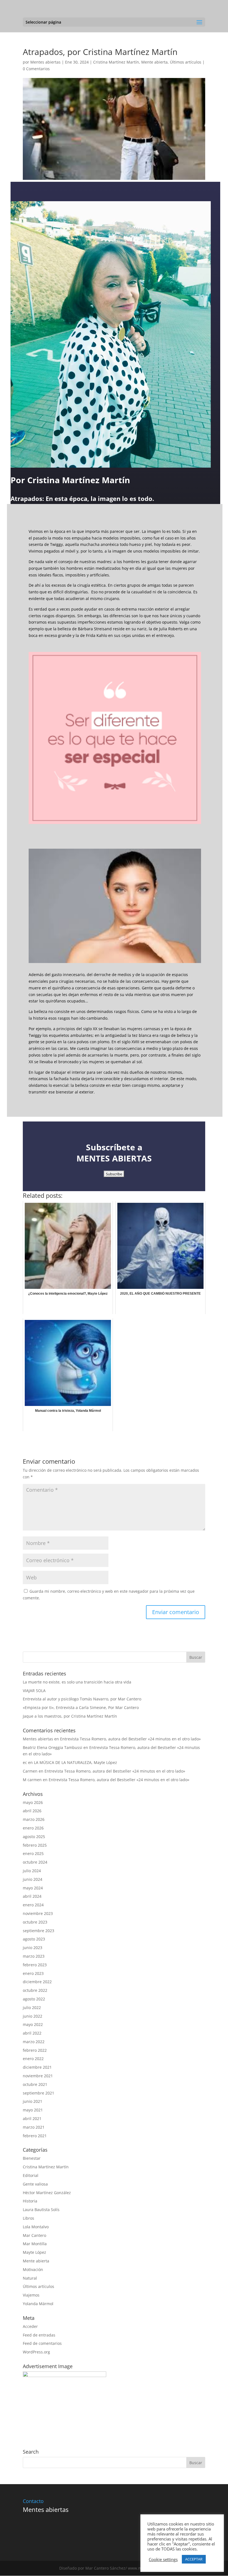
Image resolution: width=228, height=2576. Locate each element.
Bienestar (32, 2158)
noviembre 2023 (38, 1913)
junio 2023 (33, 1948)
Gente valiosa (35, 2184)
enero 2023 (33, 1973)
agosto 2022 (34, 1999)
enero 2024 (33, 1905)
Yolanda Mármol (38, 2304)
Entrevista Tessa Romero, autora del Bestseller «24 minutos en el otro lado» (130, 1739)
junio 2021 (33, 2101)
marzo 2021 (34, 2127)
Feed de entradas (39, 2335)
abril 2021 (32, 2118)
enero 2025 (33, 1853)
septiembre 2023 (39, 1931)
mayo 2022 (33, 2024)
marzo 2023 (34, 1956)
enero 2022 (33, 2059)
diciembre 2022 (37, 1982)
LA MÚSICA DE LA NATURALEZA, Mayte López (75, 1762)
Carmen (30, 1771)
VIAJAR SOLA (34, 1691)
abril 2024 (32, 1896)
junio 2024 (33, 1879)
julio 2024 (32, 1871)
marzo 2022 (34, 2042)
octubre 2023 (35, 1922)
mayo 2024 (33, 1888)
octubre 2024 (35, 1862)
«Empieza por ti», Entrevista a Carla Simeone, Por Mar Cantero (81, 1707)
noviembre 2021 (38, 2076)
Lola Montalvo (36, 2227)
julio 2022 (32, 2007)
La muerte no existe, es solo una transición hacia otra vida (77, 1682)
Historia (30, 2201)
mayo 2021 (33, 2110)
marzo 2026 (34, 1819)
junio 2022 (33, 2016)
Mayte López (34, 2252)
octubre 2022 (35, 1990)
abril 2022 (32, 2033)
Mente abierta (154, 62)
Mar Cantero (34, 2235)
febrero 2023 (35, 1965)
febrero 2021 (35, 2136)
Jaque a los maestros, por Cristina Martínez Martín (70, 1716)
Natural (30, 2278)
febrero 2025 (35, 1845)
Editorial (31, 2175)
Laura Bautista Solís (41, 2210)
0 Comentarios (36, 69)
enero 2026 (33, 1828)
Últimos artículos (186, 62)
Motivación (33, 2269)
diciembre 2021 (37, 2067)
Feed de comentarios (42, 2343)
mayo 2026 (33, 1802)
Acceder (30, 2326)
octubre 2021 (35, 2084)
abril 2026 (32, 1811)
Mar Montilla (35, 2244)
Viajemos (31, 2295)
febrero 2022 (35, 2050)
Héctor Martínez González (47, 2193)
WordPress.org (36, 2352)
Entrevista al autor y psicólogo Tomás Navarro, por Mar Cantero (82, 1699)
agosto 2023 (34, 1939)
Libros (29, 2218)
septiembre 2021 (39, 2093)
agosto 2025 (34, 1837)
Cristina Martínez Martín (116, 62)
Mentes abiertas (45, 62)
